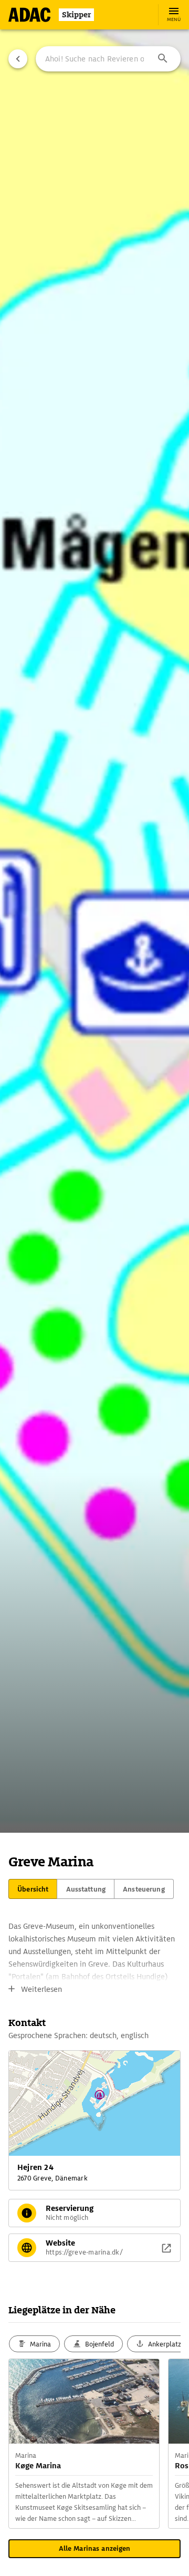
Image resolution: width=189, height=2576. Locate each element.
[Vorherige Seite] (18, 59)
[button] (163, 59)
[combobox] (108, 59)
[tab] (33, 1889)
